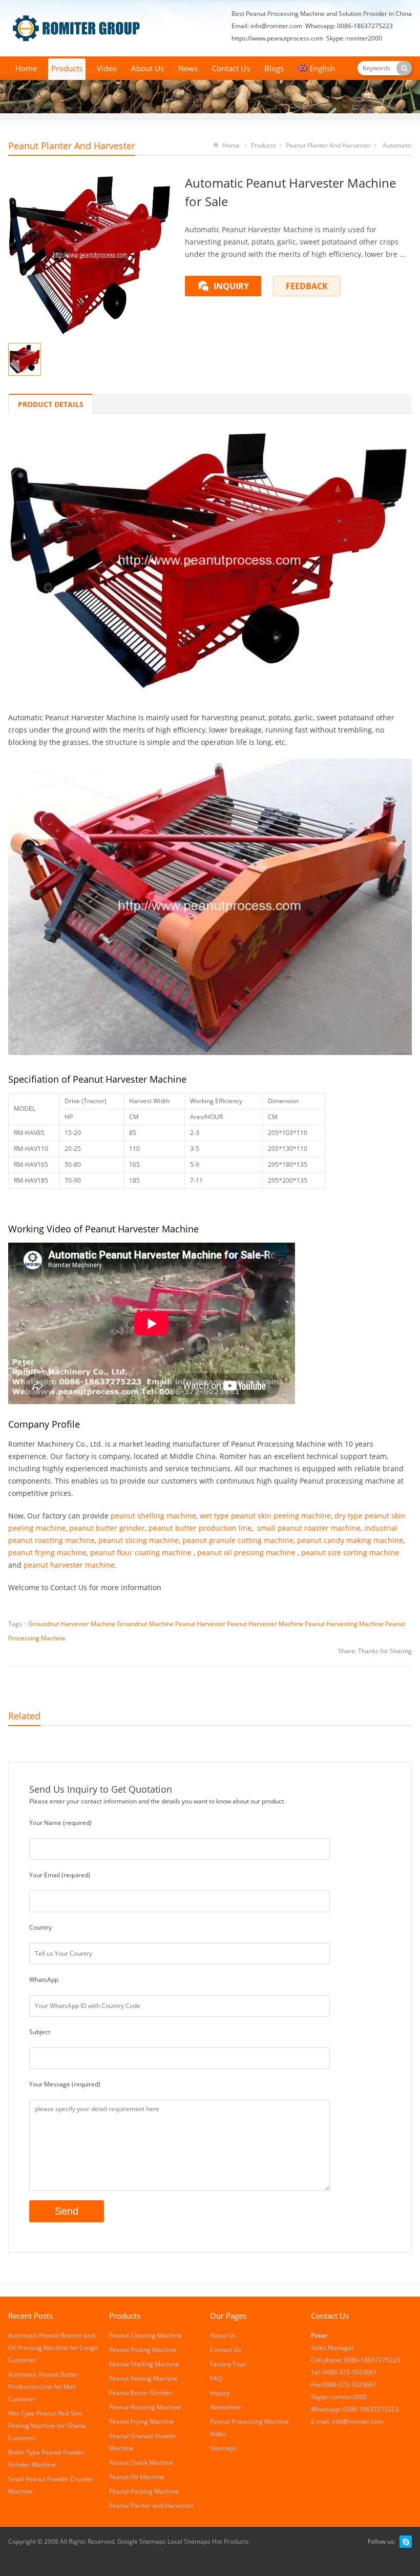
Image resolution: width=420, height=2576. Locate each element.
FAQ (216, 2378)
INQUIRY (231, 286)
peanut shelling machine (153, 1516)
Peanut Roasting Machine (145, 2407)
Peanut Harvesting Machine (344, 1624)
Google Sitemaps (142, 2541)
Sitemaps (223, 2448)
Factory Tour (228, 2364)
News (188, 68)
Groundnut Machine (145, 1624)
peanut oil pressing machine (246, 1553)
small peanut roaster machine (309, 1528)
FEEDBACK (307, 286)
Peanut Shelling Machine (144, 2364)
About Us (148, 68)
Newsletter (226, 2407)
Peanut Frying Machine (142, 2421)
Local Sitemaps (190, 2541)
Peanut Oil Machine (137, 2477)
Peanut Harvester (200, 1624)
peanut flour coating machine (141, 1553)
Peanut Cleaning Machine (145, 2335)
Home (26, 68)
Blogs (274, 68)
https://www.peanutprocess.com (277, 38)
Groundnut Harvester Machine (72, 1624)
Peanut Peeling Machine (143, 2378)
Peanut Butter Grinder (141, 2393)
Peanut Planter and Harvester (72, 146)
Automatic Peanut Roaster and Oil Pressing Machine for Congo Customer (53, 2348)
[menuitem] (317, 69)
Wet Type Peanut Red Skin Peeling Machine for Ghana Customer (47, 2426)
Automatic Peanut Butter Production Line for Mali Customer (43, 2387)
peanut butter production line (200, 1528)
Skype (406, 2542)
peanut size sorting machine (350, 1553)
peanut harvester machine (69, 1565)
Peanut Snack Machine (141, 2462)
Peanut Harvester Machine (265, 1624)
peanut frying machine (47, 1553)
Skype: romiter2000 (354, 38)
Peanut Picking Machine (143, 2350)
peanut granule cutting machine (238, 1540)
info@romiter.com (276, 26)
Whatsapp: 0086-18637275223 (349, 26)
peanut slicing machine (139, 1540)
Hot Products (230, 2541)
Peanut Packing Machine (144, 2491)
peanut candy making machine (350, 1540)
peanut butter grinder (107, 1528)
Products (67, 68)
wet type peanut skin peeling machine (265, 1516)
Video (107, 68)
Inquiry (220, 2393)
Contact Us (231, 68)
